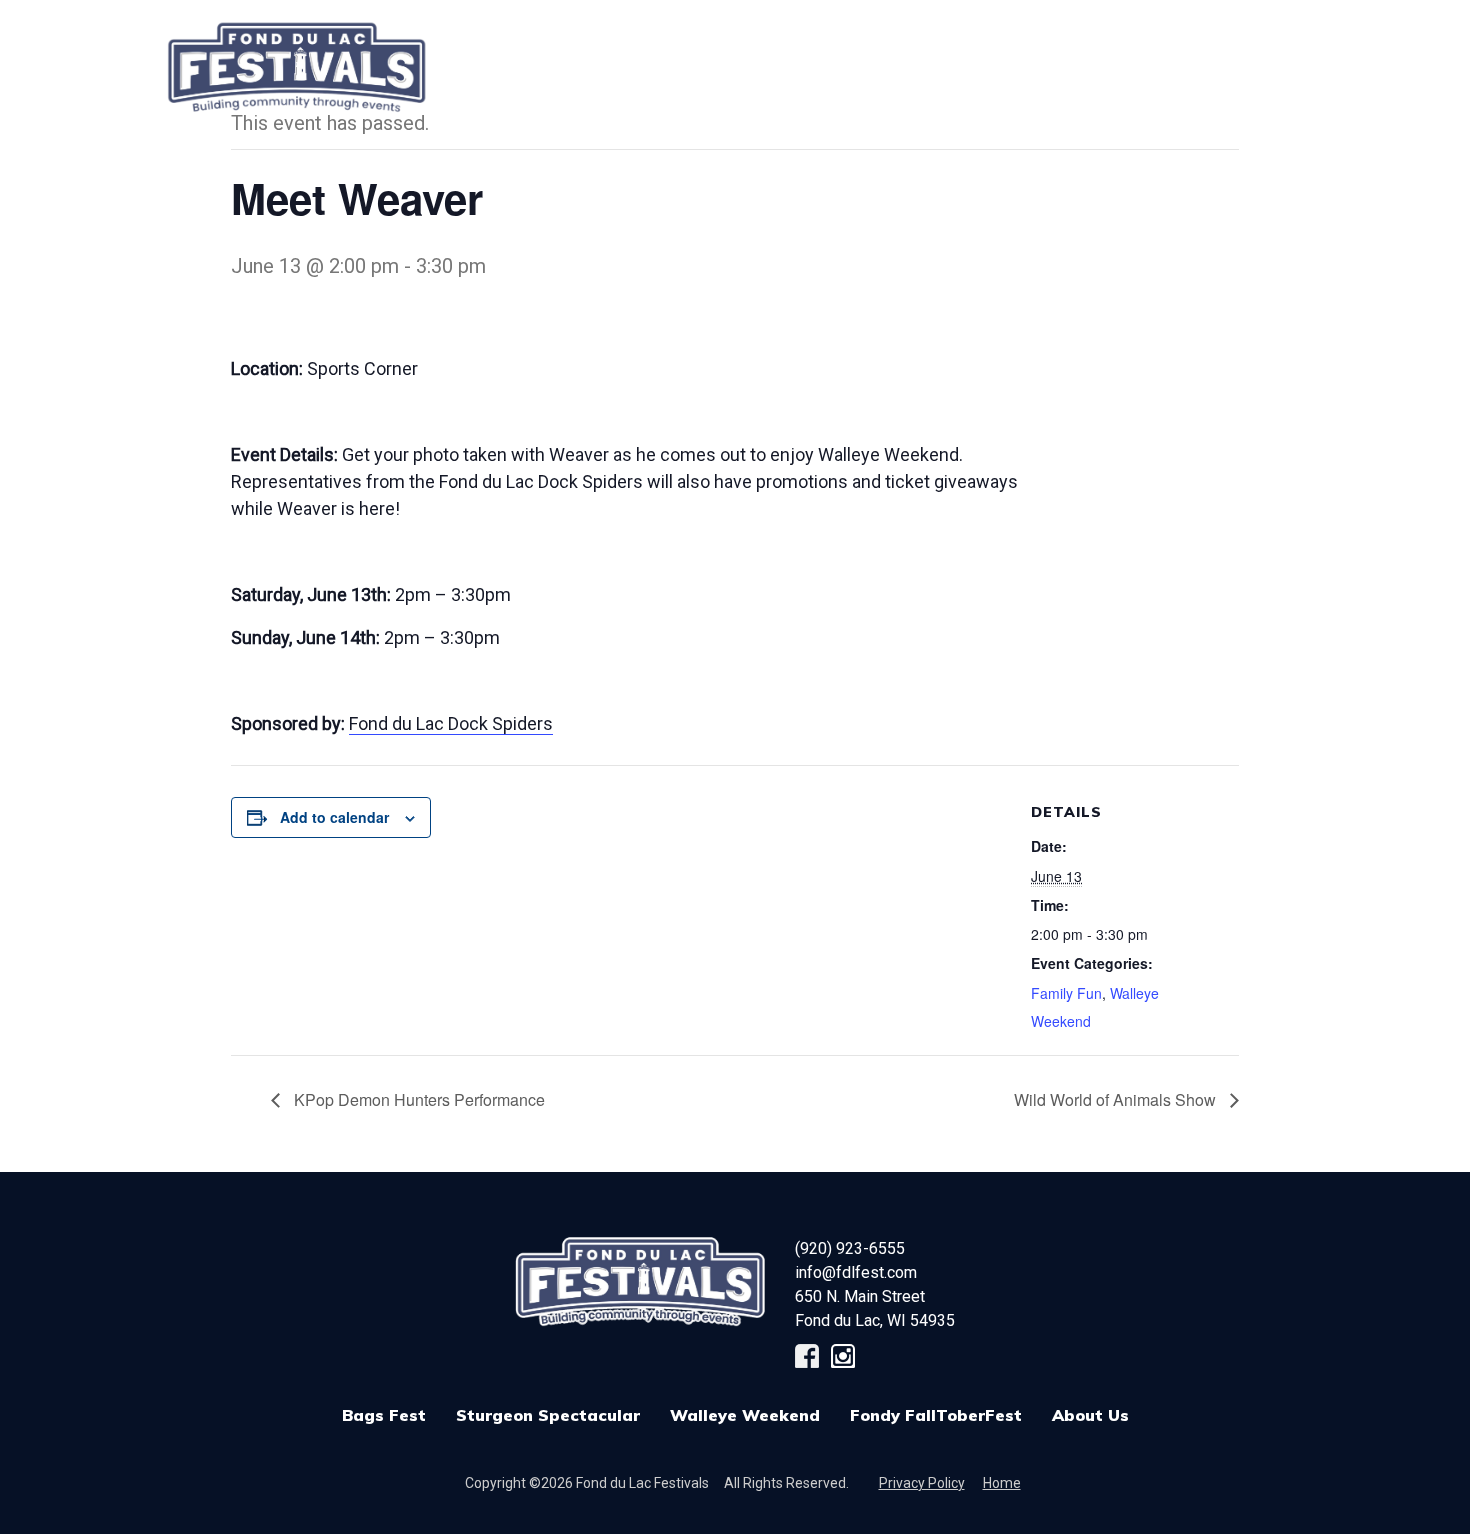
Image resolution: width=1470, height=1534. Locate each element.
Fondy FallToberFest (936, 1415)
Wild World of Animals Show (1117, 1099)
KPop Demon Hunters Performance (417, 1099)
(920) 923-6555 (850, 1248)
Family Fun (1066, 993)
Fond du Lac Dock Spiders (451, 723)
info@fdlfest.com (856, 1272)
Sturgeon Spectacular (548, 1415)
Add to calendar (334, 817)
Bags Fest (629, 57)
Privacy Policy (922, 1483)
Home (1002, 1483)
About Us (1090, 1415)
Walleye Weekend (745, 1415)
